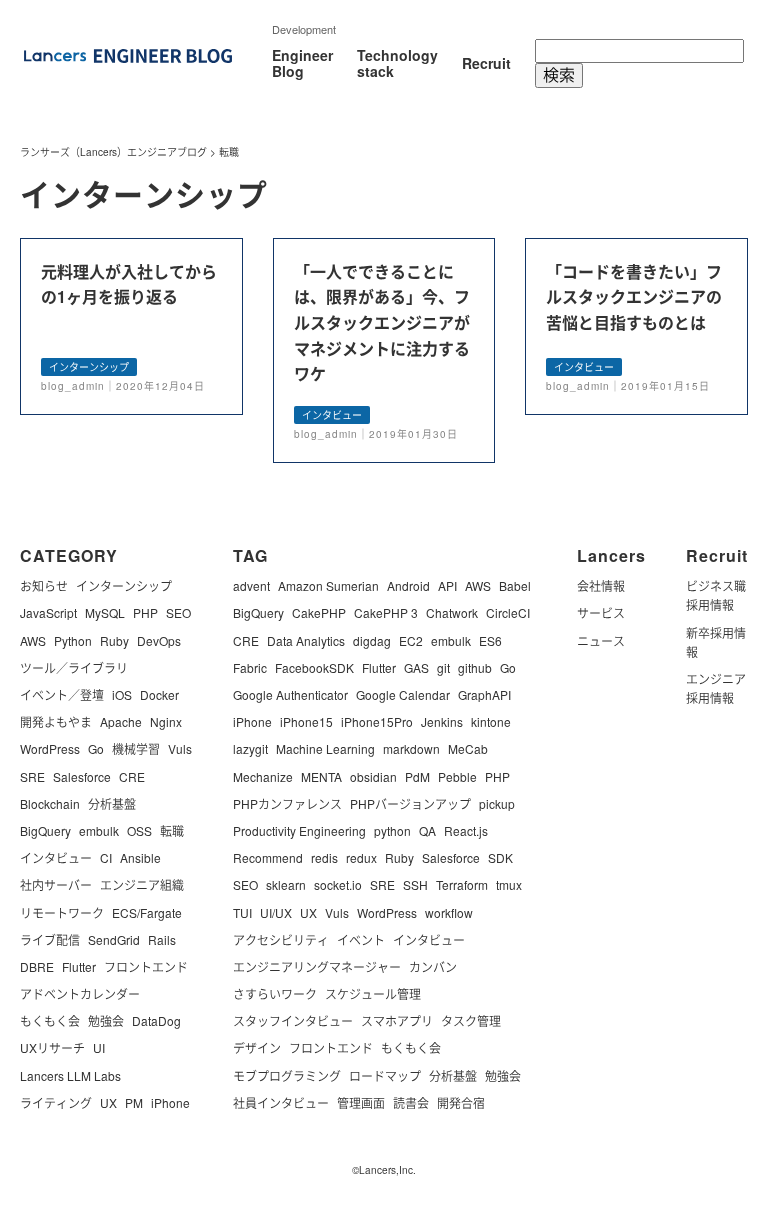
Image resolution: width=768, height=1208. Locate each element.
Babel (515, 585)
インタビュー (56, 857)
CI (106, 857)
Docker (159, 694)
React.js (466, 830)
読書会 (411, 1102)
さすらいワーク (275, 993)
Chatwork (452, 612)
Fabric (250, 667)
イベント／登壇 (62, 694)
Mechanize (263, 776)
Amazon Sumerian (328, 585)
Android (408, 585)
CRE (132, 776)
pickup (497, 803)
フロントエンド (146, 966)
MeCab (468, 748)
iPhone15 (306, 721)
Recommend (268, 857)
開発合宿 (461, 1102)
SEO (178, 612)
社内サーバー (56, 884)
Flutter (79, 966)
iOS (122, 694)
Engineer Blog (302, 63)
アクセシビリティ (281, 939)
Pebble (457, 776)
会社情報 (601, 585)
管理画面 (361, 1102)
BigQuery (45, 830)
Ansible (140, 857)
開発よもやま (56, 721)
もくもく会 (50, 1020)
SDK (500, 857)
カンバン (433, 966)
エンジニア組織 (142, 884)
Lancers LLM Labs (70, 1075)
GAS (416, 667)
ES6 (490, 640)
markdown (411, 748)
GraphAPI (484, 694)
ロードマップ (385, 1075)
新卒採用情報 (716, 642)
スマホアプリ (397, 1020)
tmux (509, 884)
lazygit (250, 748)
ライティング (56, 1102)
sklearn (286, 884)
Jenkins (442, 721)
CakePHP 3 (386, 612)
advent (251, 585)
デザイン (257, 1047)
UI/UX (276, 912)
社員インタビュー (281, 1102)
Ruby (114, 640)
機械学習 (136, 748)
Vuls (180, 748)
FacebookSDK (314, 667)
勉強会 (106, 1020)
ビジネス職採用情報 (716, 595)
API (447, 585)
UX (108, 1102)
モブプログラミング (287, 1075)
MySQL (105, 612)
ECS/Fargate (147, 912)
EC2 (411, 640)
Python (73, 640)
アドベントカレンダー (80, 993)
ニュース (601, 640)
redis (324, 857)
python (392, 830)
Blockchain (50, 803)
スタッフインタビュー (293, 1020)
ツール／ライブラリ (74, 667)
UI (99, 1047)
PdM (417, 776)
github (475, 667)
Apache (121, 721)
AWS (33, 640)
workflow (449, 912)
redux (361, 857)
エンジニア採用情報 (716, 688)
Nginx (166, 721)
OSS (139, 830)
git (443, 667)
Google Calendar (403, 694)
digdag (372, 640)
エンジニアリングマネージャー (317, 966)
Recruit (486, 63)
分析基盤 (112, 803)
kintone (491, 721)
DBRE (37, 966)
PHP (145, 612)
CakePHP (319, 612)
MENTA (321, 776)
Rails (162, 939)
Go (96, 748)
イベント (361, 939)
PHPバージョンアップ (410, 803)
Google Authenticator (290, 694)
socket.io (338, 884)
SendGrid (114, 939)
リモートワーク (62, 912)
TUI (242, 912)
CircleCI (508, 612)
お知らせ (44, 585)
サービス (601, 612)
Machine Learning (325, 748)
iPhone (170, 1102)
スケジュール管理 (373, 993)
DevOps (159, 640)
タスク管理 (471, 1020)
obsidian (373, 776)
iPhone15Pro (377, 721)
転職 (172, 830)
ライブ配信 (50, 939)
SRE (32, 776)
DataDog (156, 1020)
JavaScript (48, 612)
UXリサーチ (52, 1047)
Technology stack (397, 63)
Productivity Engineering (299, 830)
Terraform (462, 884)
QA (427, 830)
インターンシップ (124, 585)
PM (134, 1102)
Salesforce (82, 776)
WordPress (50, 748)
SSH (415, 884)
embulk (99, 830)
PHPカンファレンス (287, 803)
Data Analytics (306, 640)
